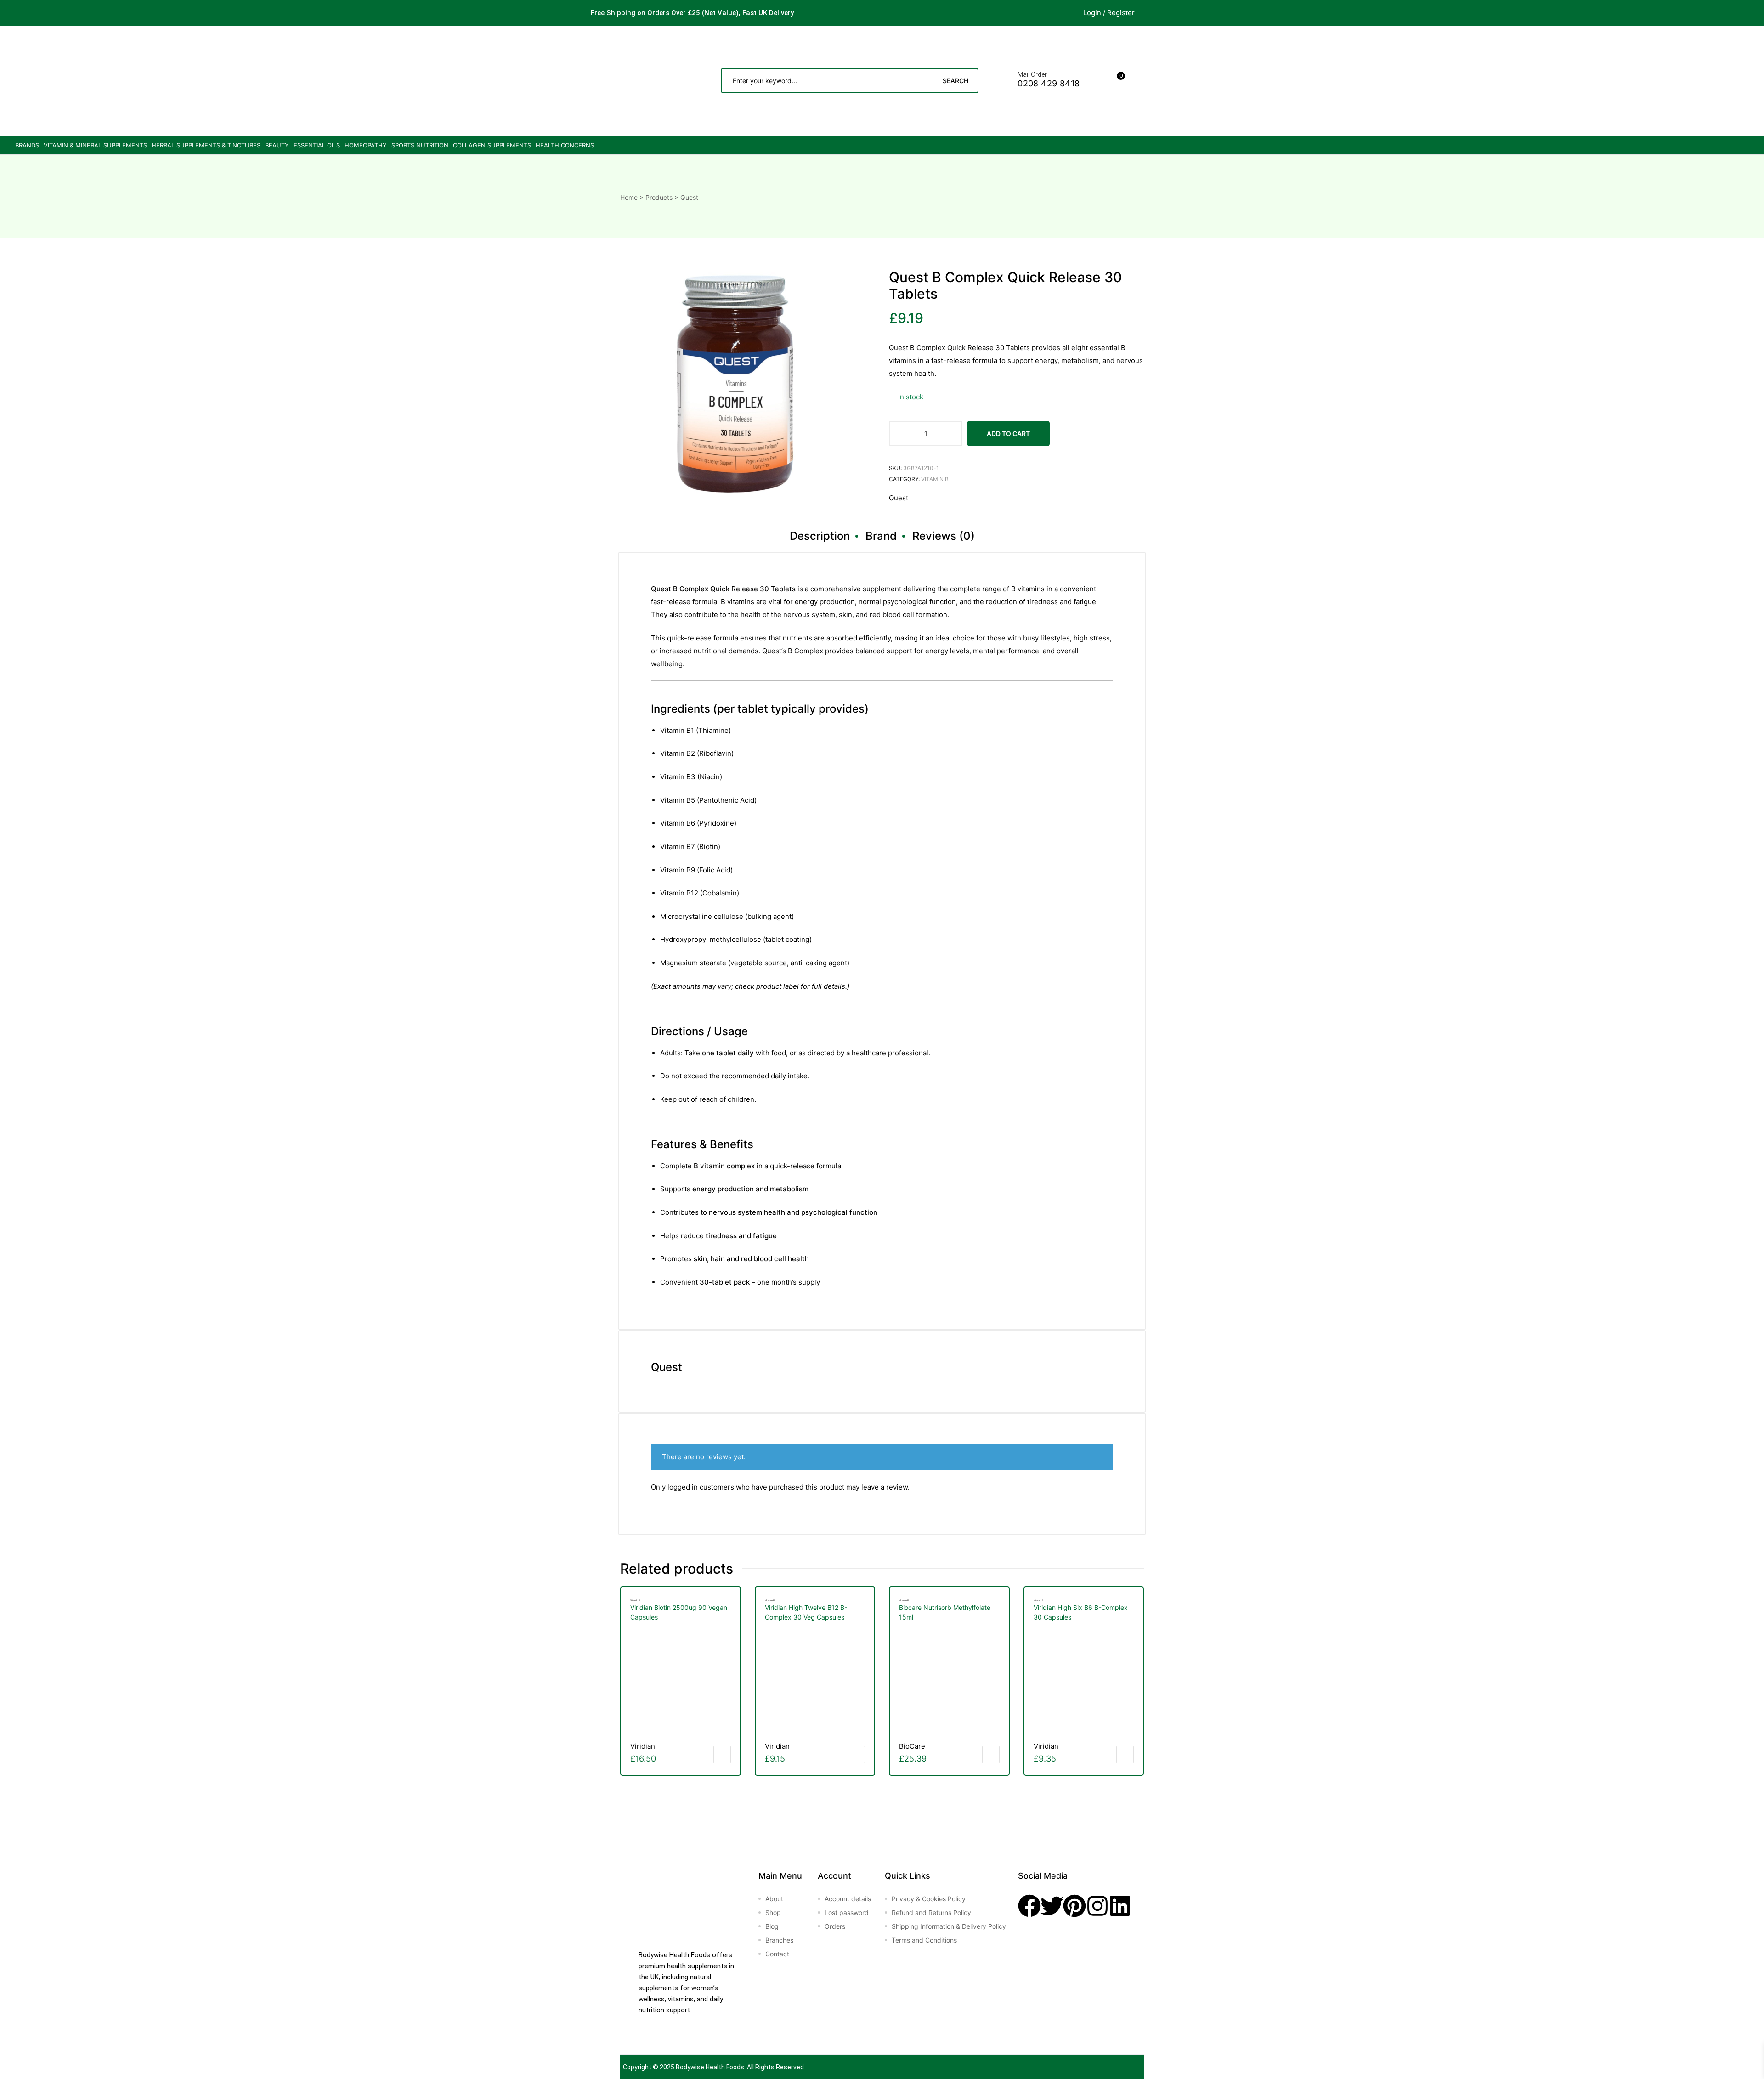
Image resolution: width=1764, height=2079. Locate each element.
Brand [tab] (881, 536)
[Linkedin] (1120, 1906)
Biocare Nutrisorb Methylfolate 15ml (945, 1612)
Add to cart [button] (722, 1755)
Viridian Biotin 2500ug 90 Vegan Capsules (679, 1612)
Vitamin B (935, 479)
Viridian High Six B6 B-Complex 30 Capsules (1081, 1612)
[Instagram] (1097, 1906)
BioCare (912, 1746)
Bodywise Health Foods (710, 2067)
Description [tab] (820, 536)
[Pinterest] (1074, 1906)
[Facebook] (1029, 1906)
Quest (899, 498)
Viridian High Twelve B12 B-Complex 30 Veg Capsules (806, 1612)
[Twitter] (1052, 1906)
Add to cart (1008, 433)
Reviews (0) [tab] (944, 536)
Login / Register (1109, 13)
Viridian (643, 1746)
